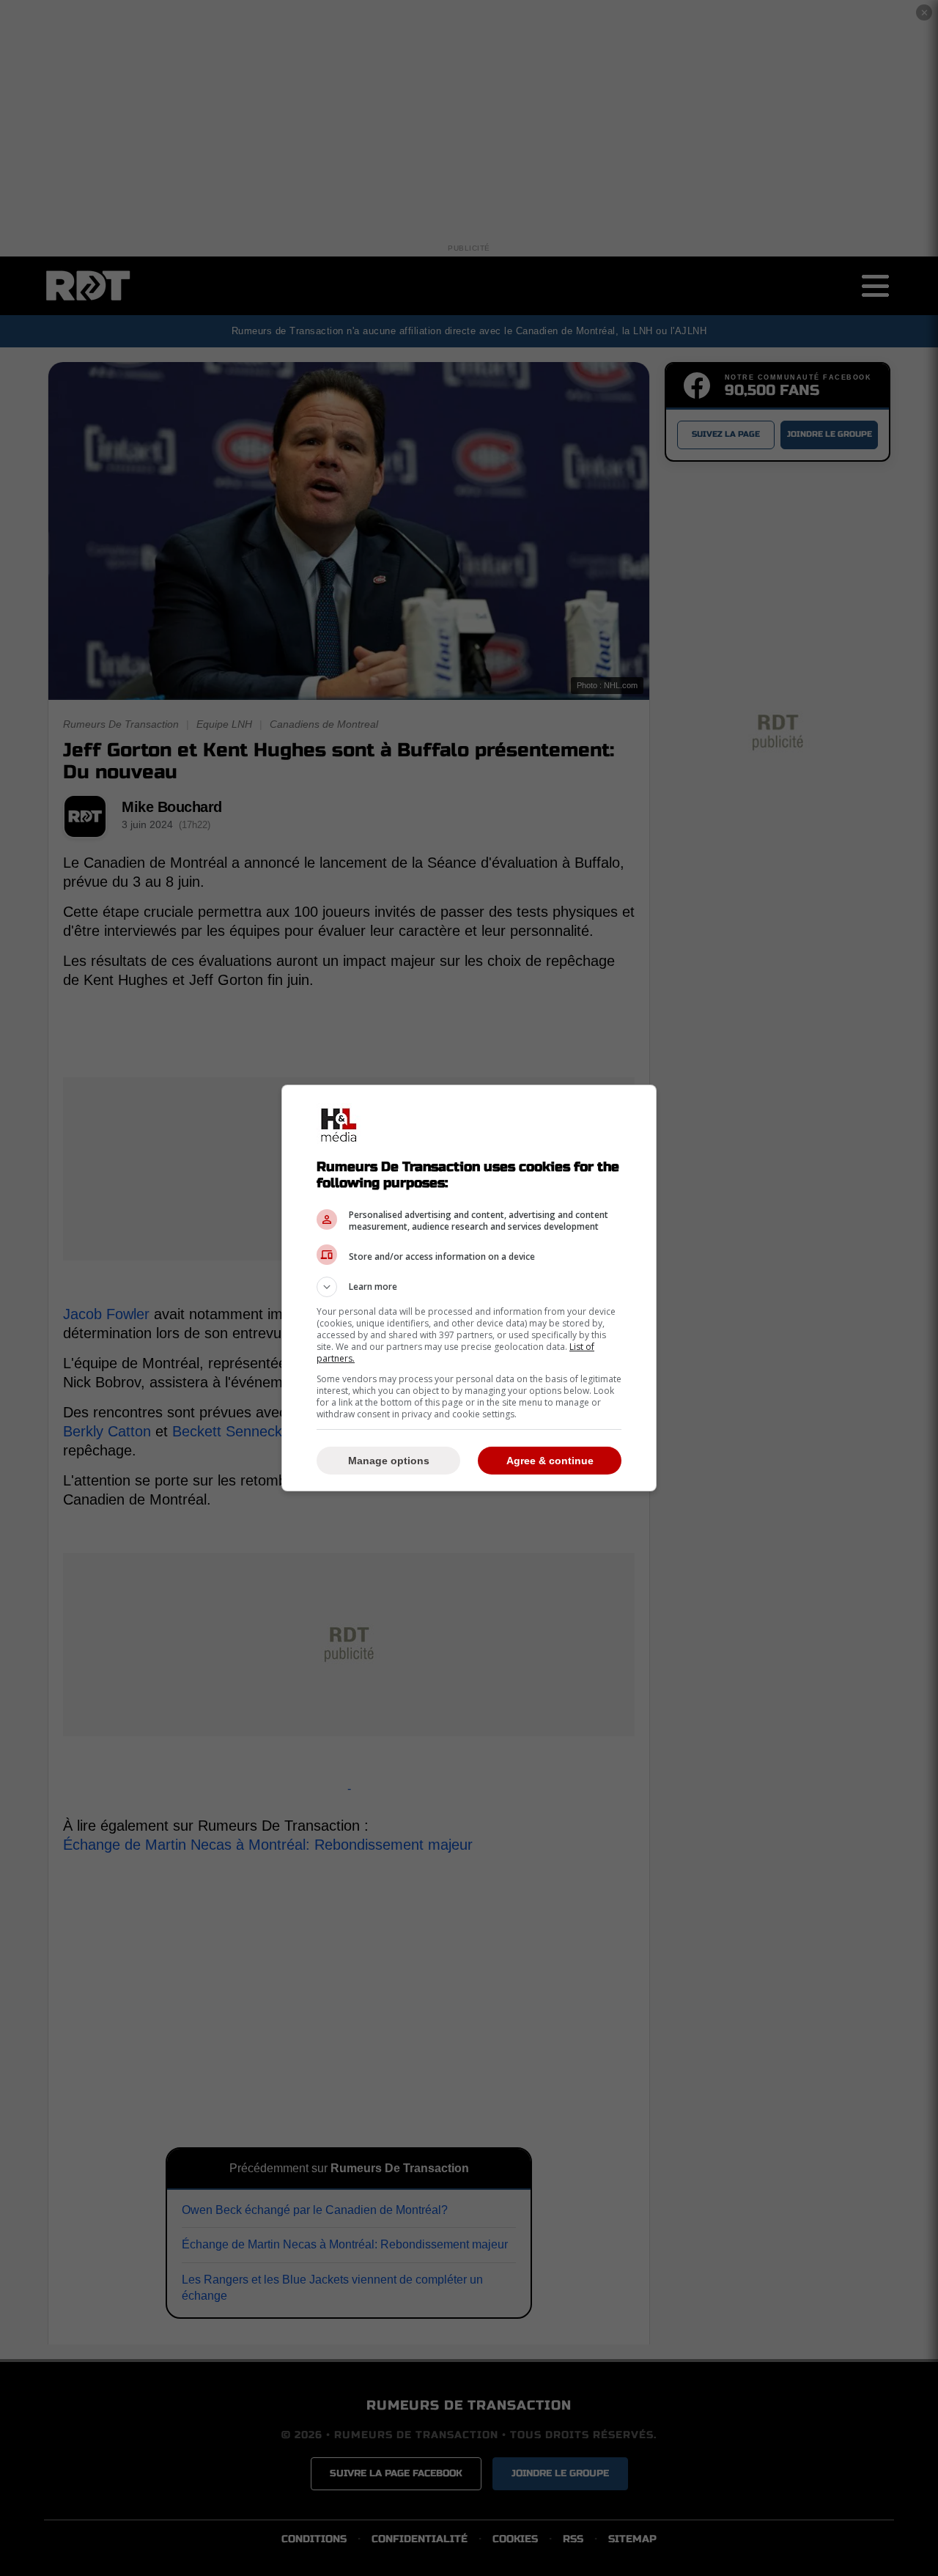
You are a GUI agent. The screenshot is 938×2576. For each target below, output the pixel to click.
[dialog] (469, 1288)
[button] (469, 1287)
